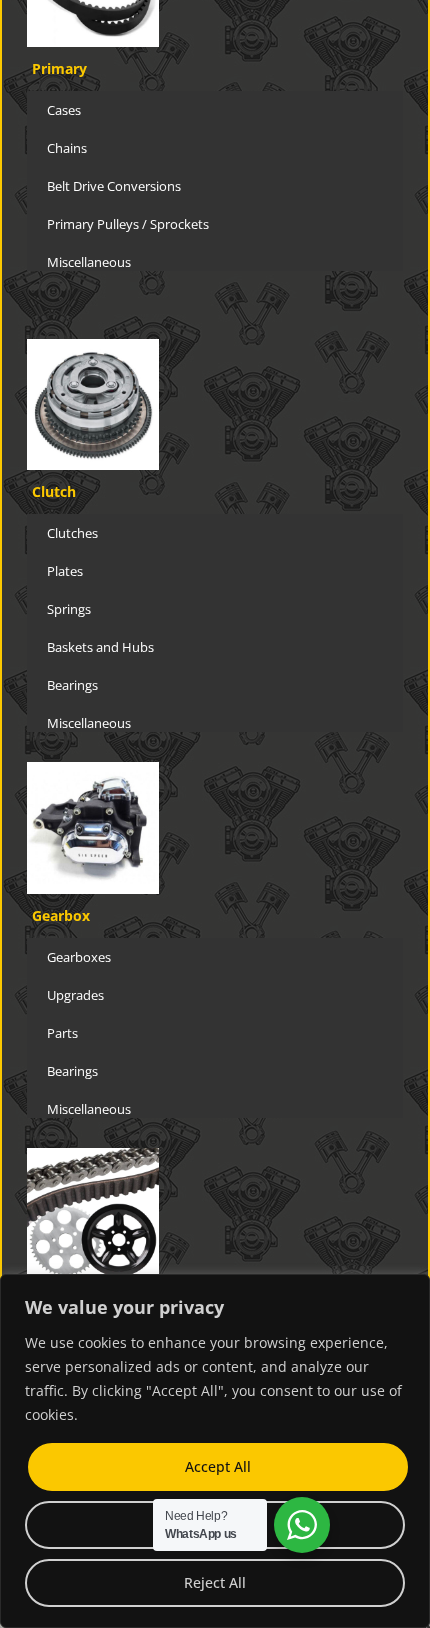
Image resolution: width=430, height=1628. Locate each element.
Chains (67, 148)
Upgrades (75, 995)
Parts (62, 1033)
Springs (69, 609)
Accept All (218, 1466)
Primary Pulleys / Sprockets (128, 224)
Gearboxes (79, 957)
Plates (65, 571)
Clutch (54, 491)
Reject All (215, 1582)
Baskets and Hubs (100, 647)
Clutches (72, 533)
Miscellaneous (89, 262)
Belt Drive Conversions (114, 186)
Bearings (72, 685)
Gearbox (61, 915)
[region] (215, 1451)
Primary (59, 68)
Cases (64, 110)
